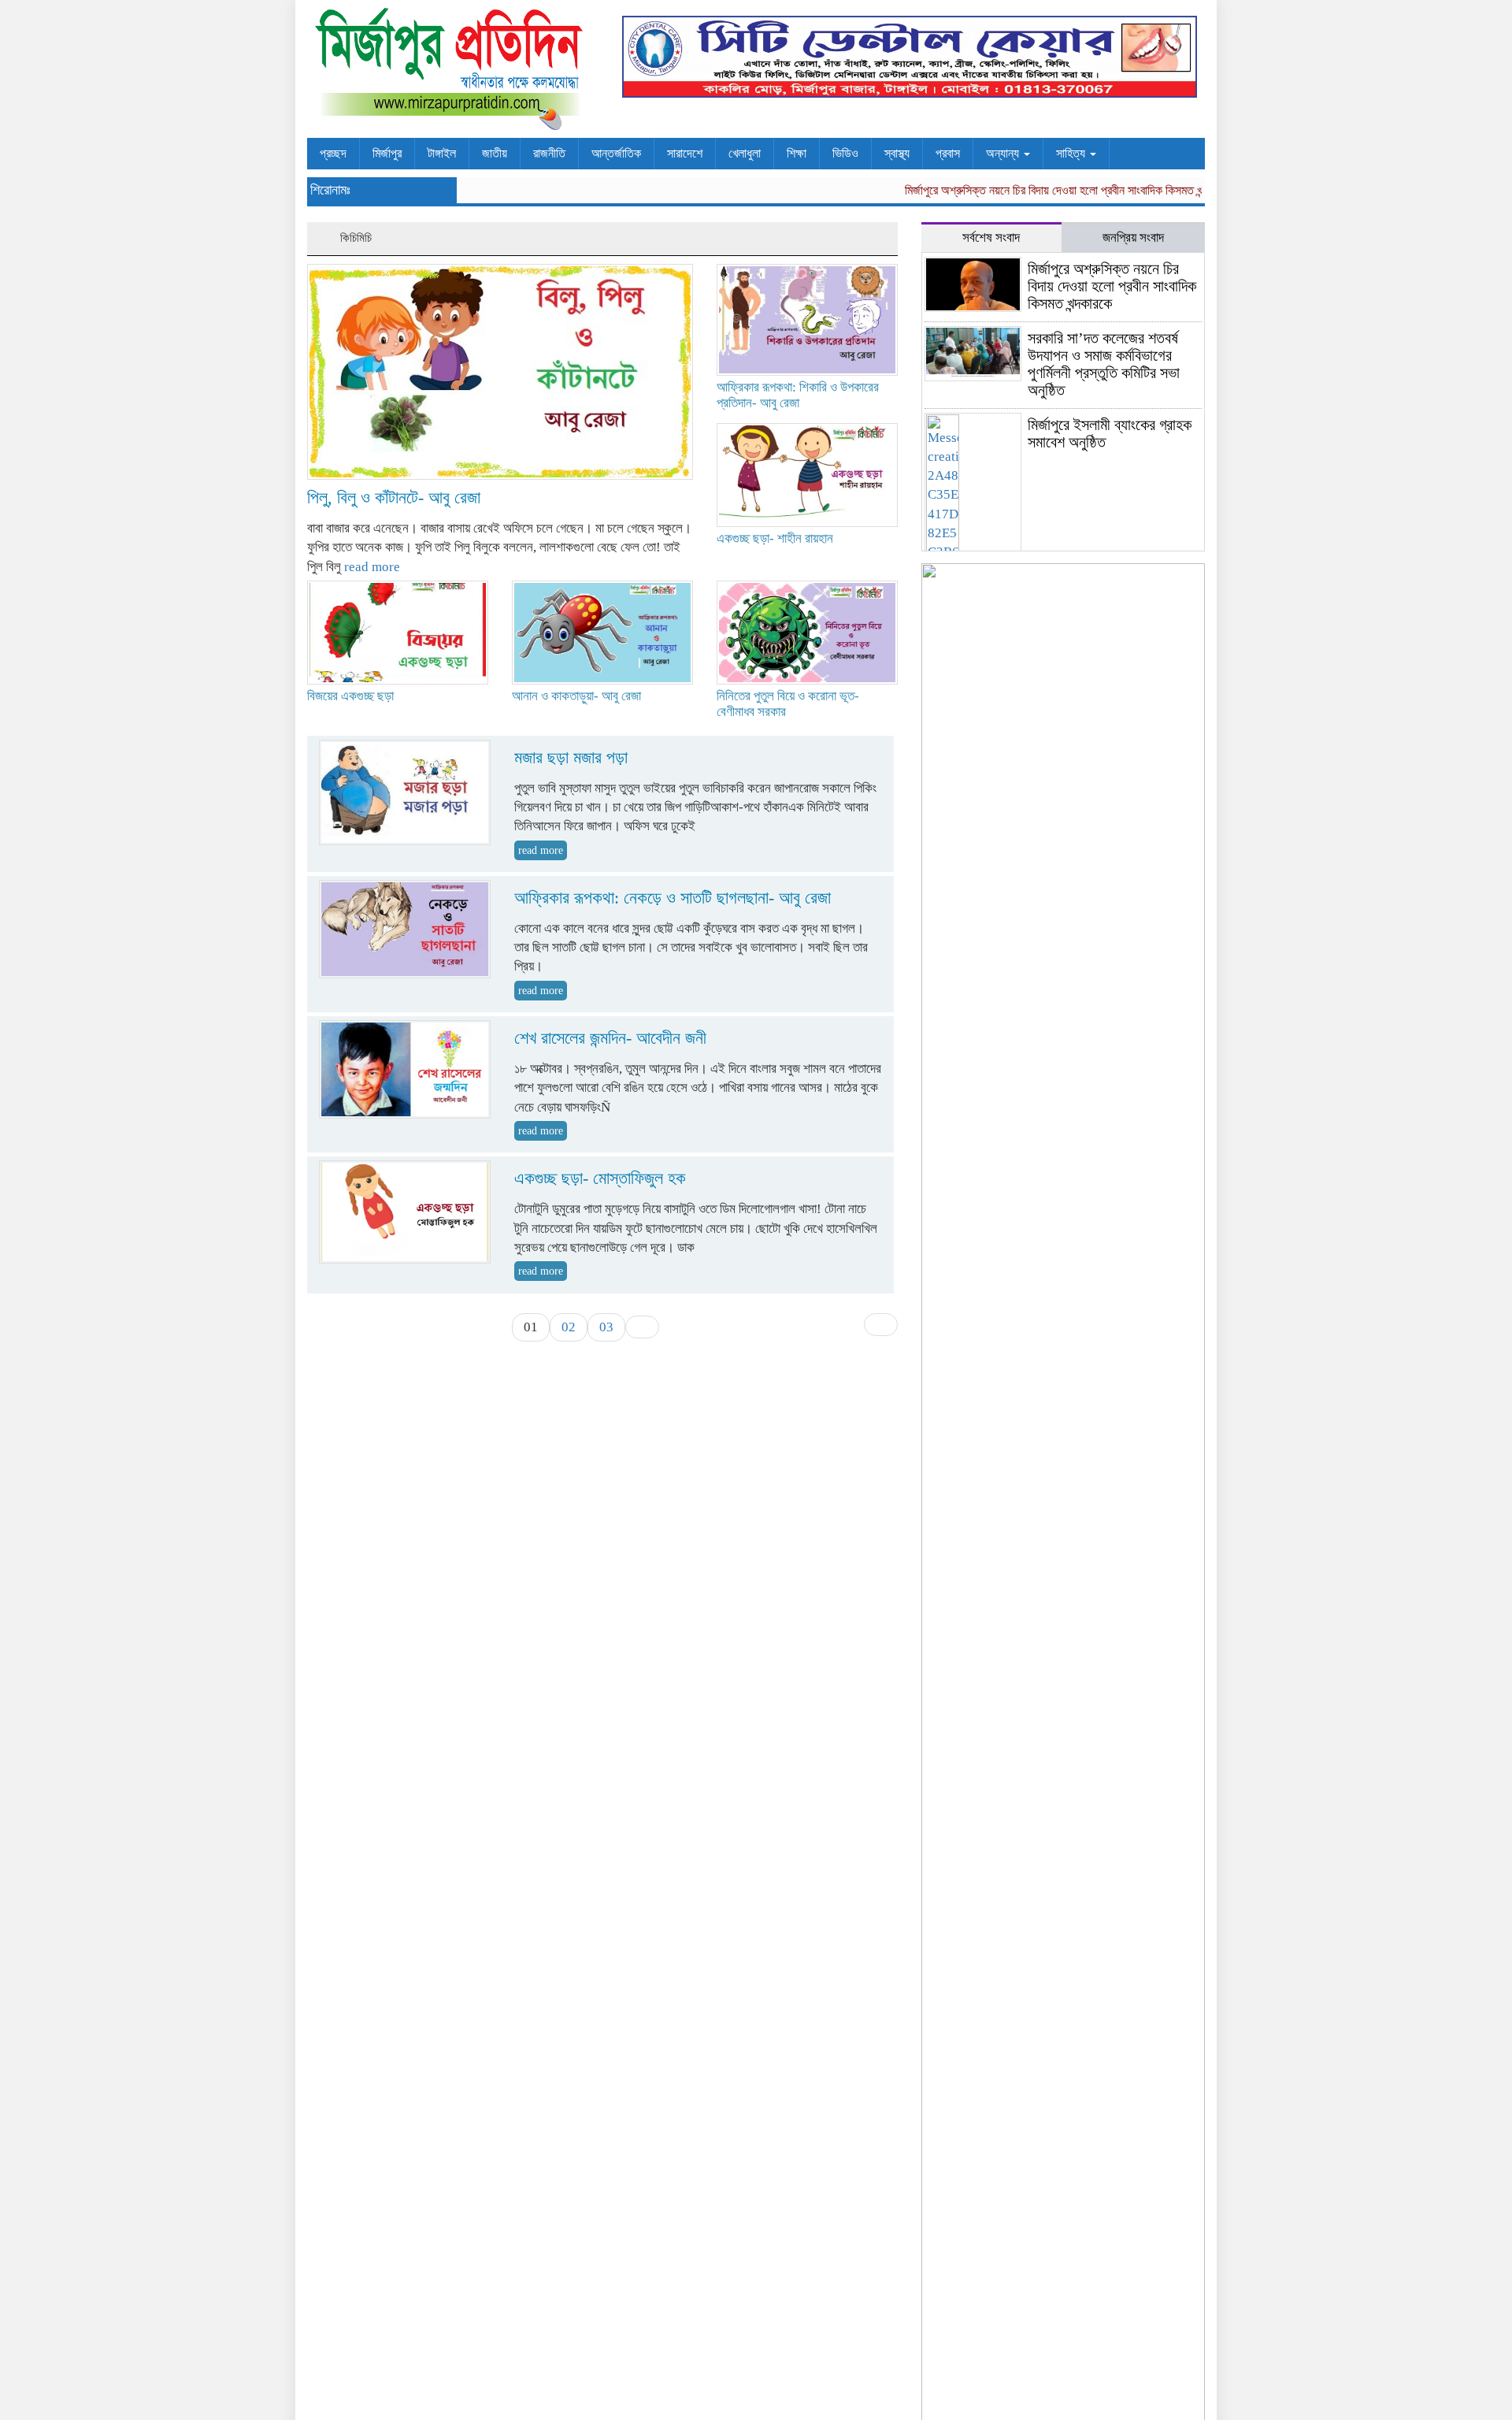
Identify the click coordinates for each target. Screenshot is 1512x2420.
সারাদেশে (685, 153)
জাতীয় (495, 153)
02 (569, 1327)
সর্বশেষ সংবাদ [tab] (991, 238)
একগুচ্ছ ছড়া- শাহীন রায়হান (775, 538)
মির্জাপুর (387, 153)
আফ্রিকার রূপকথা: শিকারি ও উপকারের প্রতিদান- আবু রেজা (798, 395)
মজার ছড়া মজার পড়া (571, 757)
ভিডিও (845, 153)
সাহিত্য (1072, 153)
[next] (642, 1327)
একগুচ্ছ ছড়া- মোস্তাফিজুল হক (600, 1178)
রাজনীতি (549, 153)
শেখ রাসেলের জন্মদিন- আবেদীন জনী (610, 1038)
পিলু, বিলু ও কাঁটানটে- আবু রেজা (394, 497)
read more (372, 567)
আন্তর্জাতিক (616, 153)
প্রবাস (948, 153)
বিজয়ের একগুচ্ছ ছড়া (350, 696)
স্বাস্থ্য (897, 153)
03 (606, 1327)
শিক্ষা (797, 153)
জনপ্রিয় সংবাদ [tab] (1133, 238)
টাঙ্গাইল (442, 153)
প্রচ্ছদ (333, 153)
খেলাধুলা (745, 153)
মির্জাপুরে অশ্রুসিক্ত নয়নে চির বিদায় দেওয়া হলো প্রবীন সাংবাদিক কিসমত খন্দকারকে (1036, 190)
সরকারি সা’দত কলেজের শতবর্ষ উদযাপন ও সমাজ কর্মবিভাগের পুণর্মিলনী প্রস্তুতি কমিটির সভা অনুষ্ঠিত (1104, 364)
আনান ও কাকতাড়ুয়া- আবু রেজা (576, 696)
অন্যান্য (1004, 153)
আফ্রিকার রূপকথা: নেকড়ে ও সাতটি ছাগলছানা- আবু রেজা (673, 898)
